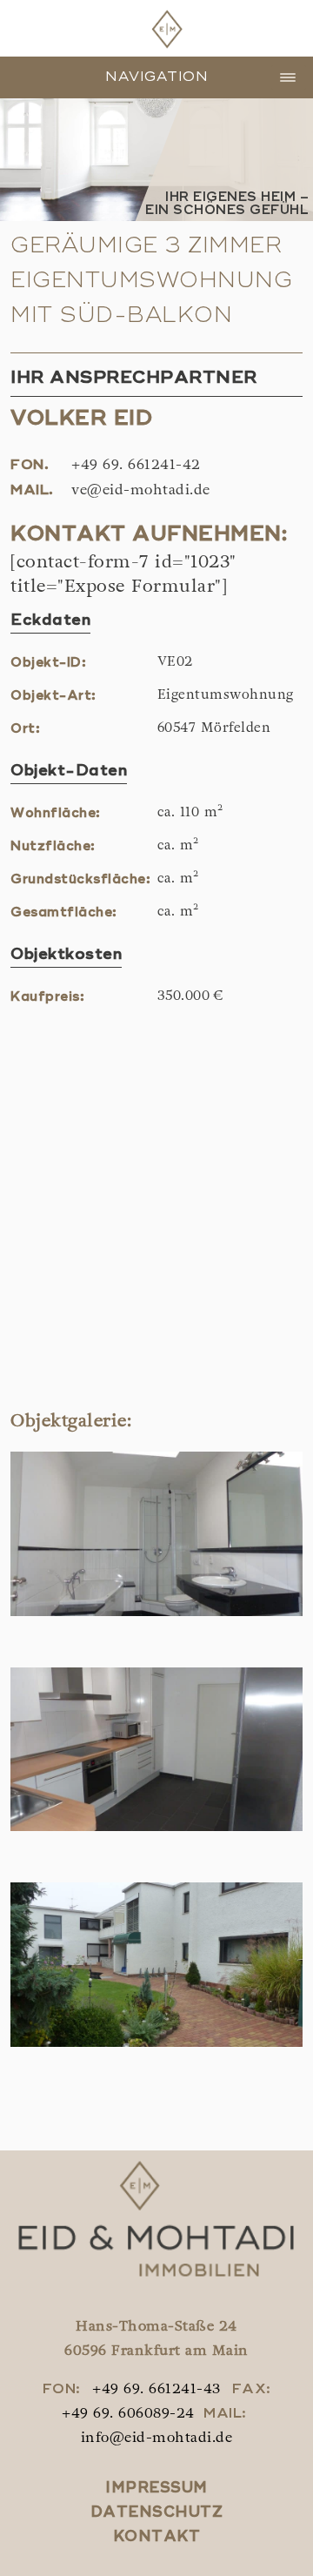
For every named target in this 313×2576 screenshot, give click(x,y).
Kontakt (157, 2537)
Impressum (156, 2489)
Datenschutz (157, 2513)
